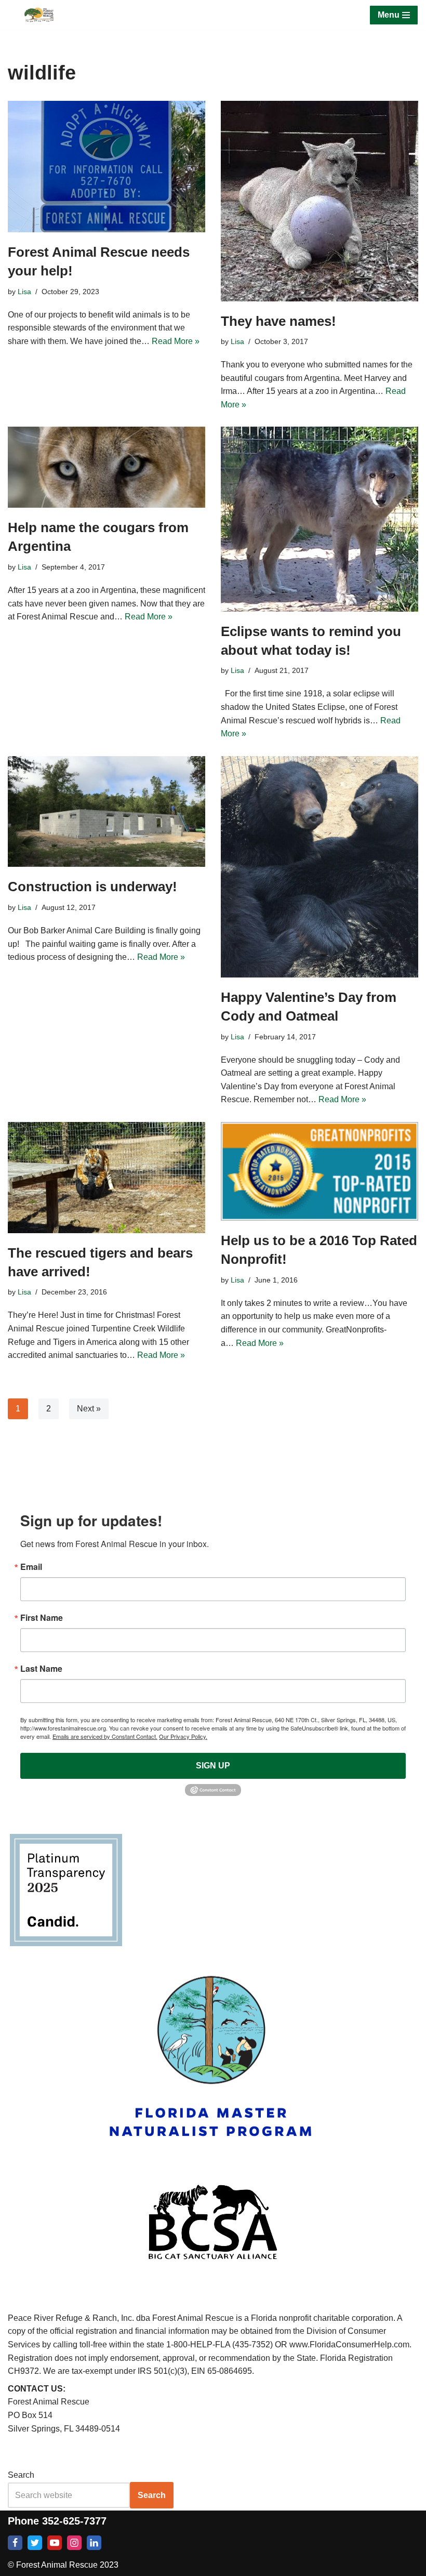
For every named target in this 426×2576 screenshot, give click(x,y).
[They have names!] (319, 201)
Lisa (24, 292)
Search (21, 2475)
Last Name (41, 1669)
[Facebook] (15, 2543)
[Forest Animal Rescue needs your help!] (106, 167)
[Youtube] (55, 2543)
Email (31, 1567)
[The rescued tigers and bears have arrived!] (106, 1178)
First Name (42, 1618)
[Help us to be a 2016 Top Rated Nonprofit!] (319, 1171)
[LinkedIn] (94, 2543)
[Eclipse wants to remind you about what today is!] (319, 519)
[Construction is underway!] (106, 812)
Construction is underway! (92, 887)
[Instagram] (74, 2543)
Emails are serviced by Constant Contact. (105, 1736)
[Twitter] (35, 2543)
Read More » (176, 341)
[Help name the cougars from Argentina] (106, 467)
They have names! (278, 321)
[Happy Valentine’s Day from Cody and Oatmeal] (319, 867)
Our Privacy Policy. (183, 1736)
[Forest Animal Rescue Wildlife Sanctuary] (39, 15)
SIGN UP (213, 1766)
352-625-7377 (74, 2521)
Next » (89, 1409)
